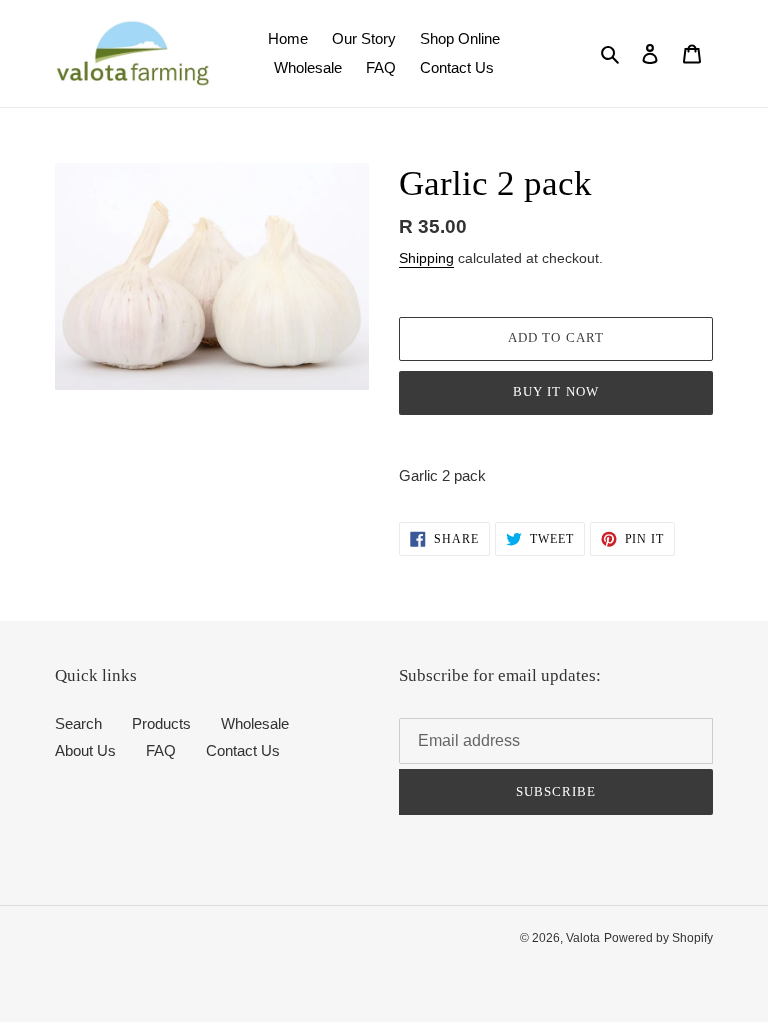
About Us (85, 750)
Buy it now (555, 391)
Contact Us (243, 750)
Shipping (426, 258)
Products (161, 723)
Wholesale (255, 723)
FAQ (161, 750)
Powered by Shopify (658, 938)
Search (78, 723)
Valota (583, 938)
